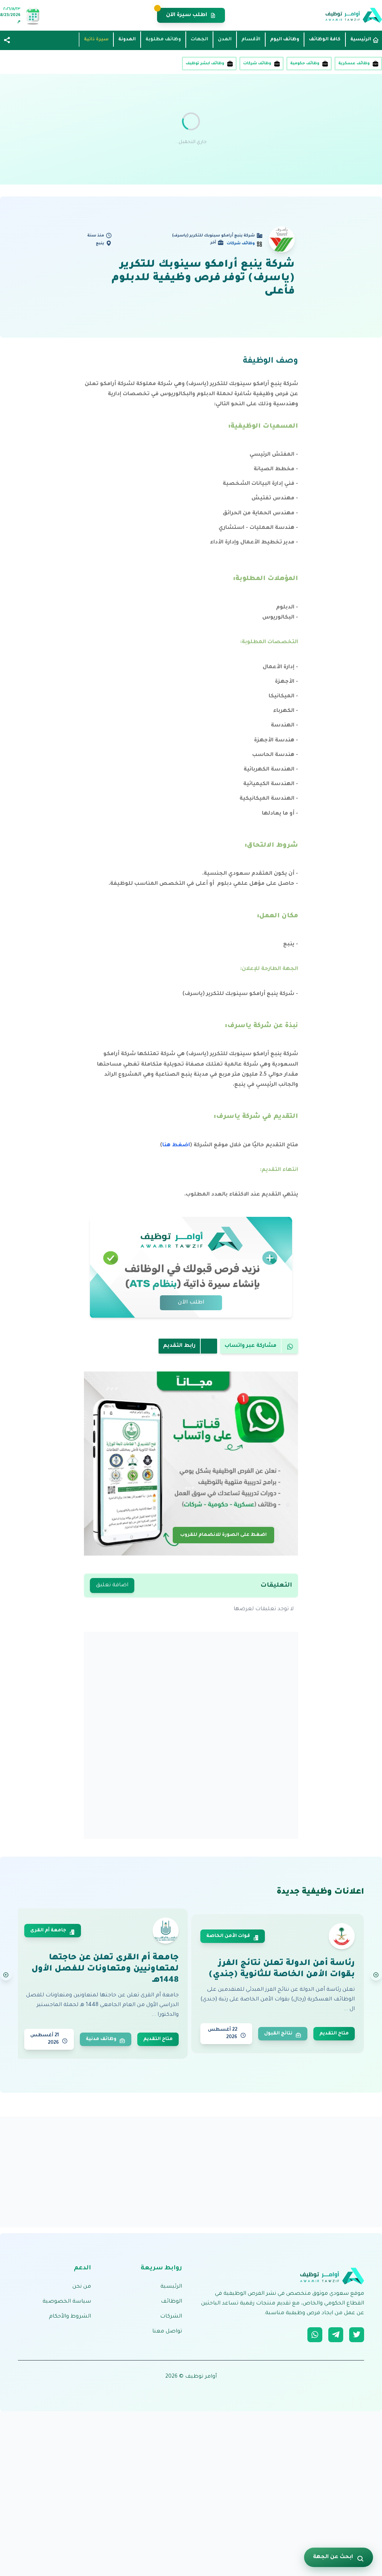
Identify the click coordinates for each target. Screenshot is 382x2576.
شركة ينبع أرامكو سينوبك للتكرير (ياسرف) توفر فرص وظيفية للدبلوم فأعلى (203, 279)
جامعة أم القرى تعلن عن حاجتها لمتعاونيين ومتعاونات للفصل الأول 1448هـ (105, 1969)
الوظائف (171, 2302)
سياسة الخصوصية (67, 2302)
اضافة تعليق (112, 1585)
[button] (7, 41)
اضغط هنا (176, 1146)
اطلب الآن (191, 1303)
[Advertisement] (191, 129)
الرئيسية (171, 2287)
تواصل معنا (167, 2332)
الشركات (171, 2317)
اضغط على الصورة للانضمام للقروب (223, 1534)
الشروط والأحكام (70, 2317)
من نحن (82, 2287)
